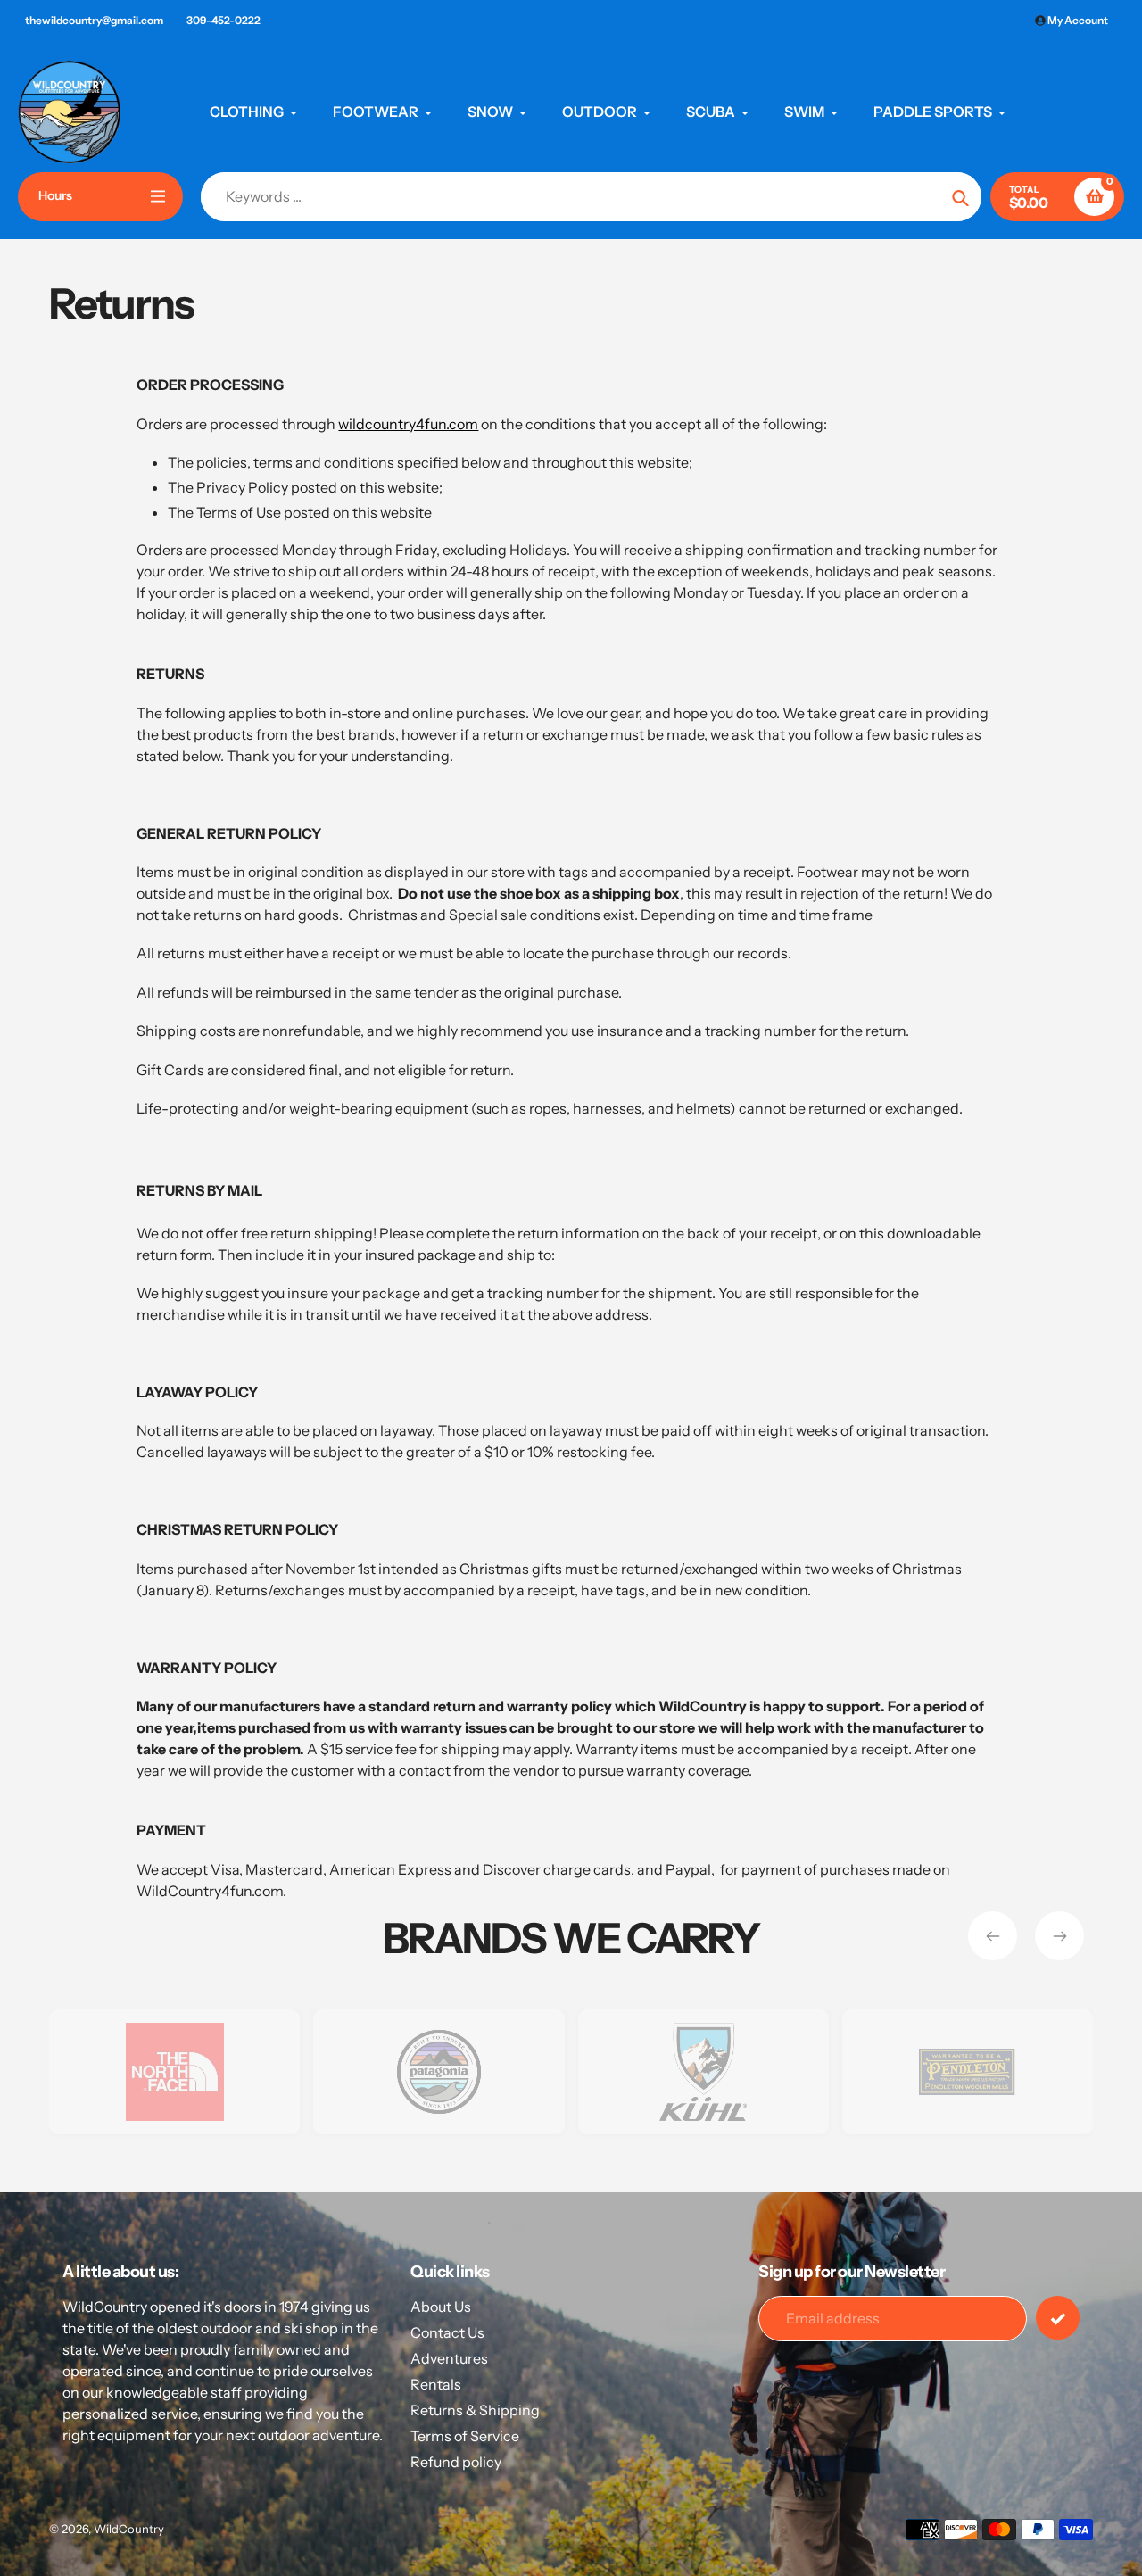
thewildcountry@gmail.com (94, 20)
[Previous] (993, 1936)
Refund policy (456, 2462)
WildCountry (129, 2529)
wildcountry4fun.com (408, 424)
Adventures (449, 2358)
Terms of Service (465, 2436)
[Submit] (1058, 2318)
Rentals (436, 2384)
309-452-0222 (223, 20)
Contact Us (447, 2332)
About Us (441, 2307)
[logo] (174, 2072)
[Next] (1059, 1936)
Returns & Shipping (475, 2410)
